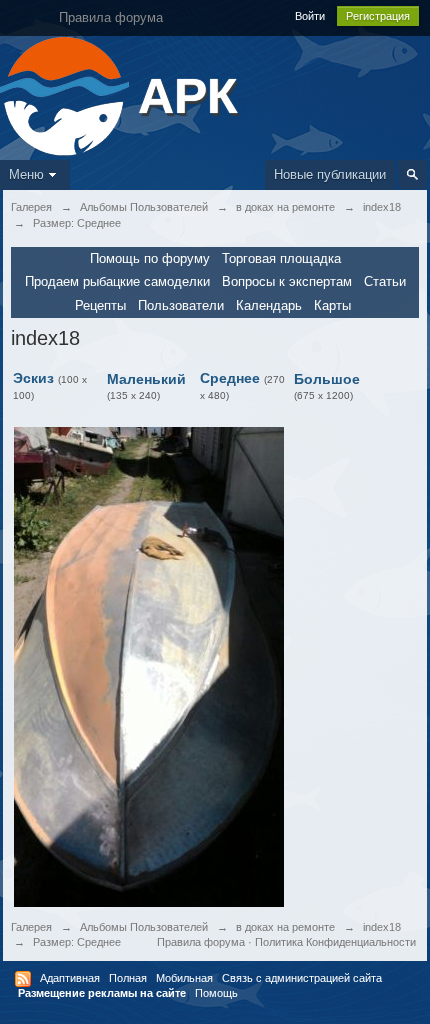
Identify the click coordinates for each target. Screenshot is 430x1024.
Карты (332, 305)
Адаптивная (70, 978)
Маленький (146, 379)
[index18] (149, 665)
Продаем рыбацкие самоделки (117, 281)
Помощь (216, 993)
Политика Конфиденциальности (335, 942)
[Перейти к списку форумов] (66, 94)
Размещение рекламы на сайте (102, 993)
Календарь (269, 305)
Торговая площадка (281, 258)
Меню (26, 174)
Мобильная (184, 978)
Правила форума (201, 942)
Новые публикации (330, 174)
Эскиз (33, 378)
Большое (327, 379)
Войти (310, 16)
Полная (128, 978)
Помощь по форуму (150, 258)
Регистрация (378, 16)
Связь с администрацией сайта (302, 978)
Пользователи (181, 305)
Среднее (230, 378)
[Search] (412, 174)
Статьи (385, 281)
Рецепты (100, 305)
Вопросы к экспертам (287, 281)
